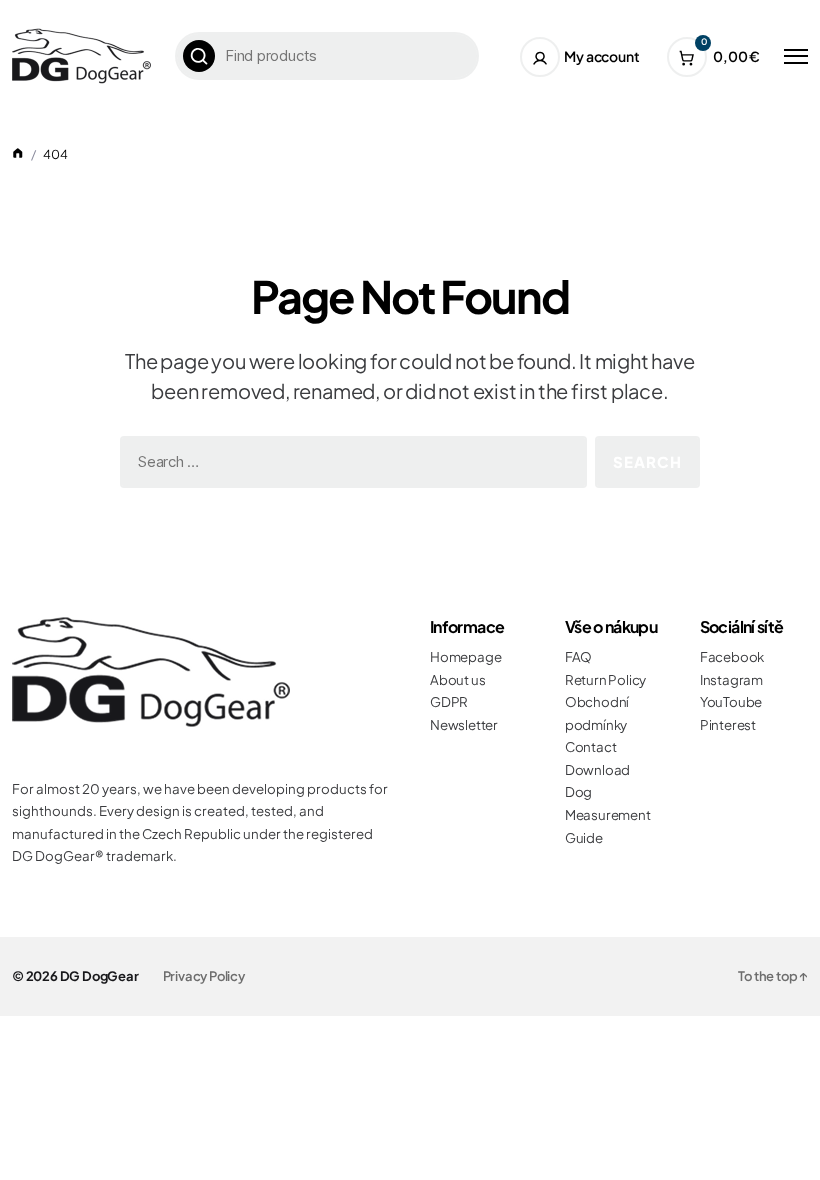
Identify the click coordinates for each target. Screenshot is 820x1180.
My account (601, 56)
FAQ (578, 656)
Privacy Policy (204, 976)
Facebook (732, 656)
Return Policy (605, 679)
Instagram (731, 679)
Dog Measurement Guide (608, 814)
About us (457, 679)
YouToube (731, 701)
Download (597, 769)
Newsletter (464, 724)
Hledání (199, 56)
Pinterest (728, 724)
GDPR (449, 701)
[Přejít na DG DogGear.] (18, 154)
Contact (591, 746)
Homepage (465, 656)
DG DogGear (99, 976)
